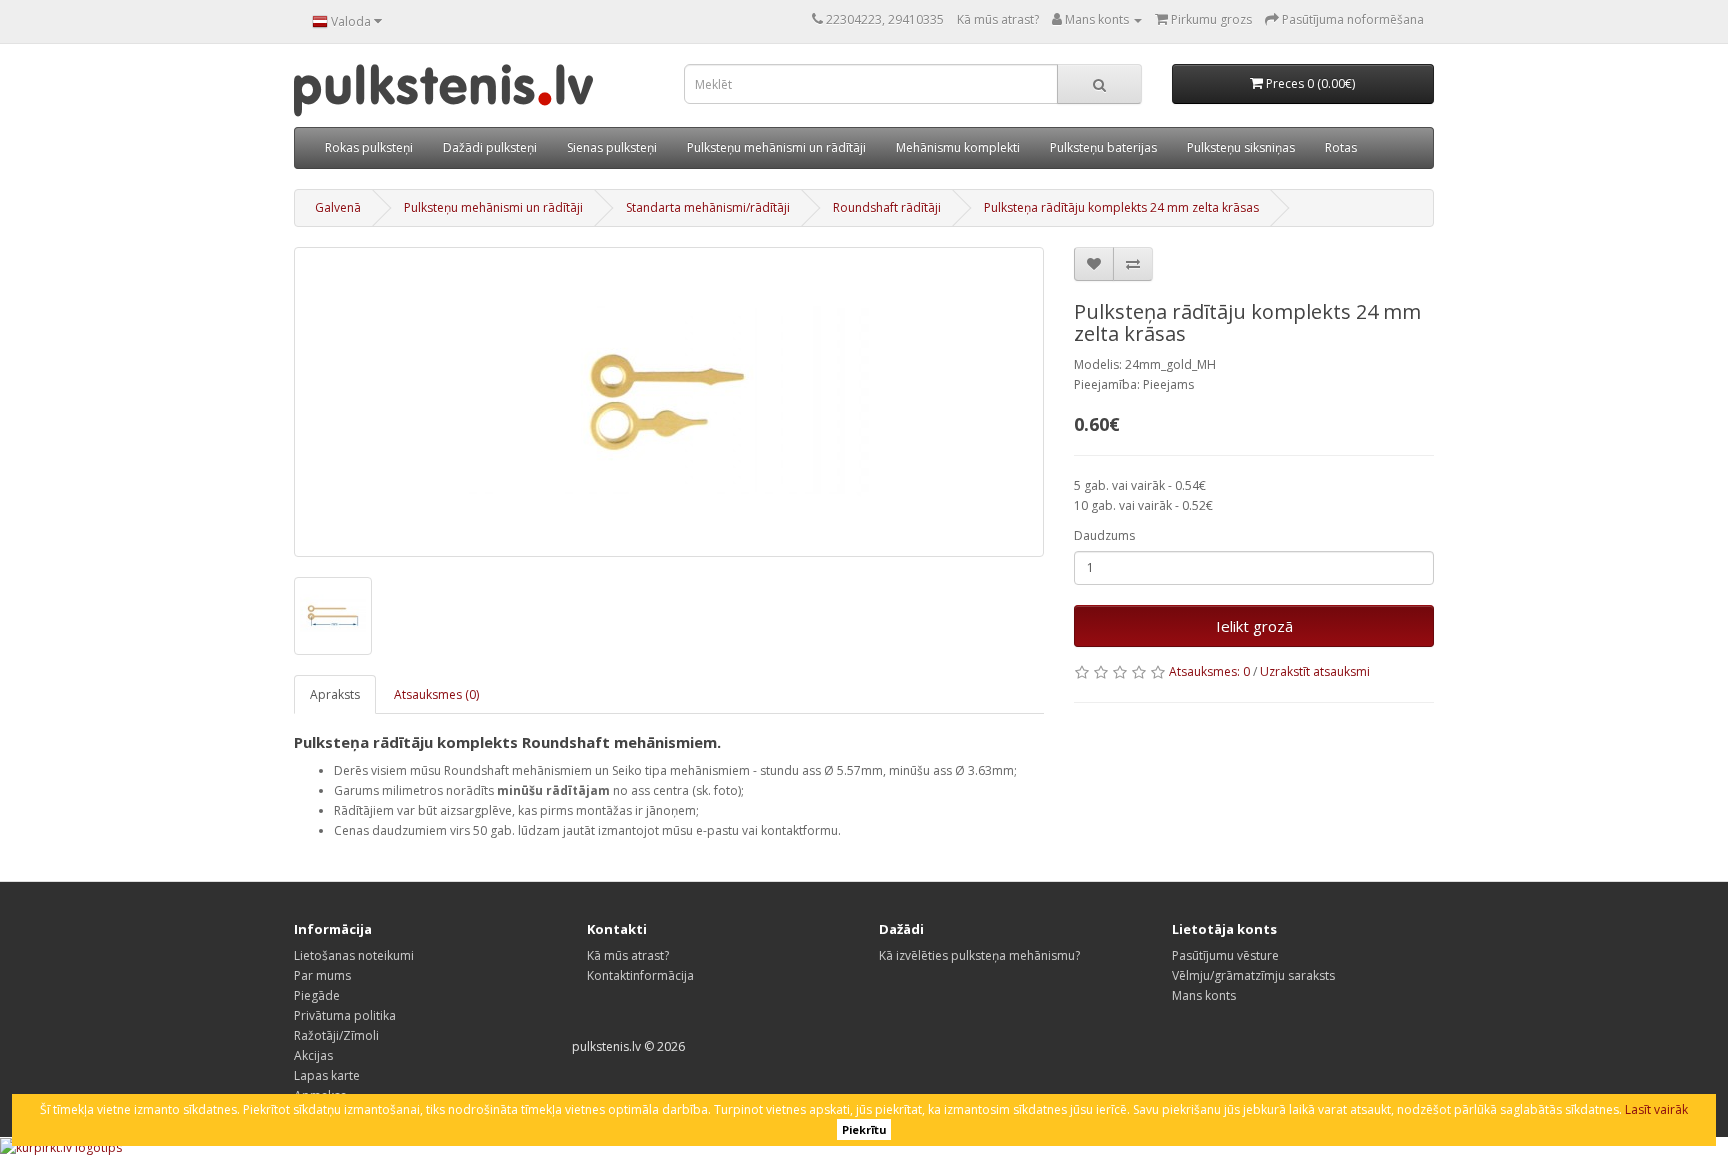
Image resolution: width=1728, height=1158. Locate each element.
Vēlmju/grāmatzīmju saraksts (1253, 975)
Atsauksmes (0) (436, 694)
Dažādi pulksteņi (490, 147)
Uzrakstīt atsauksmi (1315, 671)
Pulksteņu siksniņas (1241, 147)
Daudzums (1104, 535)
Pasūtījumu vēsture (1225, 955)
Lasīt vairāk (1656, 1109)
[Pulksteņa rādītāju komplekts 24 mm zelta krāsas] (669, 402)
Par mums (322, 975)
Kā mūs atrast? (998, 19)
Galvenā (338, 207)
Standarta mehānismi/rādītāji (708, 207)
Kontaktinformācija (640, 975)
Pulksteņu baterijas (1103, 147)
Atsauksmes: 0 (1209, 671)
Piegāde (317, 995)
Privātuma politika (345, 1015)
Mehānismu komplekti (958, 147)
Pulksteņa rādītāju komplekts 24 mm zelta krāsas (1121, 207)
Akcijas (313, 1055)
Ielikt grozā (1254, 626)
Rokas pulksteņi (369, 147)
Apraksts (335, 694)
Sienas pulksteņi (612, 147)
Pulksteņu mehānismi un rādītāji (776, 147)
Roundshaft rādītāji (887, 207)
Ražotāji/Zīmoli (336, 1035)
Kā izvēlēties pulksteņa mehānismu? (979, 955)
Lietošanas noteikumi (354, 955)
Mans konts (1204, 995)
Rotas (1341, 147)
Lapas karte (327, 1075)
